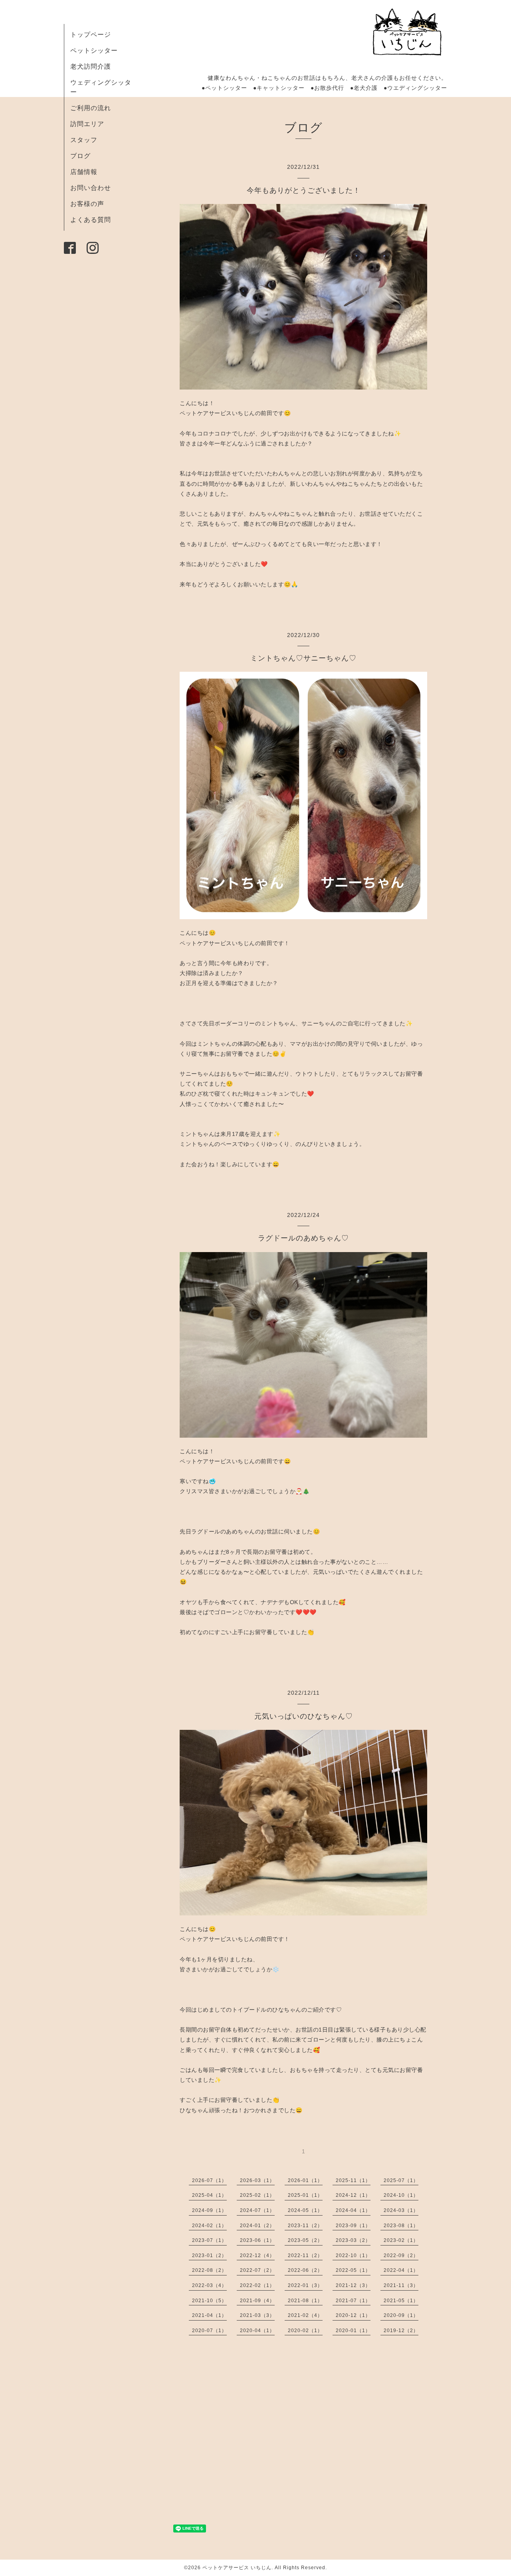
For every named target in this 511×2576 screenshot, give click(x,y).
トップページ (91, 35)
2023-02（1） (401, 2240)
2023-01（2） (209, 2255)
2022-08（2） (209, 2270)
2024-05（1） (305, 2210)
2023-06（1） (257, 2240)
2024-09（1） (209, 2210)
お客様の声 (87, 204)
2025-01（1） (305, 2195)
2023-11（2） (305, 2226)
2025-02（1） (257, 2195)
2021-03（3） (257, 2315)
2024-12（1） (353, 2195)
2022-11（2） (305, 2255)
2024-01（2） (257, 2226)
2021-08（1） (305, 2301)
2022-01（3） (305, 2285)
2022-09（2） (401, 2255)
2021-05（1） (401, 2301)
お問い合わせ (91, 188)
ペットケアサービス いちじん (237, 2568)
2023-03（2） (353, 2240)
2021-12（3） (353, 2285)
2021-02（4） (305, 2315)
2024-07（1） (257, 2210)
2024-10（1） (401, 2195)
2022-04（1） (401, 2270)
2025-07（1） (401, 2180)
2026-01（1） (305, 2180)
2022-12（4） (257, 2255)
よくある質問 (91, 220)
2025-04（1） (209, 2195)
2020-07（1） (209, 2331)
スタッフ (84, 140)
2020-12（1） (353, 2315)
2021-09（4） (257, 2301)
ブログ (80, 156)
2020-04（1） (257, 2331)
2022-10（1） (353, 2255)
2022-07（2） (257, 2270)
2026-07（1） (209, 2180)
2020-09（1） (401, 2315)
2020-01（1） (353, 2331)
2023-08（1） (401, 2226)
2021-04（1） (209, 2315)
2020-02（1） (305, 2331)
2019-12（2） (401, 2331)
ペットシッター (94, 50)
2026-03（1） (257, 2180)
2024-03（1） (401, 2210)
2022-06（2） (305, 2270)
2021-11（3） (401, 2285)
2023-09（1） (353, 2226)
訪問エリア (87, 124)
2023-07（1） (209, 2240)
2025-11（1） (353, 2180)
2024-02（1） (209, 2226)
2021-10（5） (209, 2301)
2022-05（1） (353, 2270)
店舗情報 (84, 172)
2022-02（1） (257, 2285)
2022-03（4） (209, 2285)
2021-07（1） (353, 2301)
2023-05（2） (305, 2240)
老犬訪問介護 (91, 66)
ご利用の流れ (91, 108)
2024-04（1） (353, 2210)
